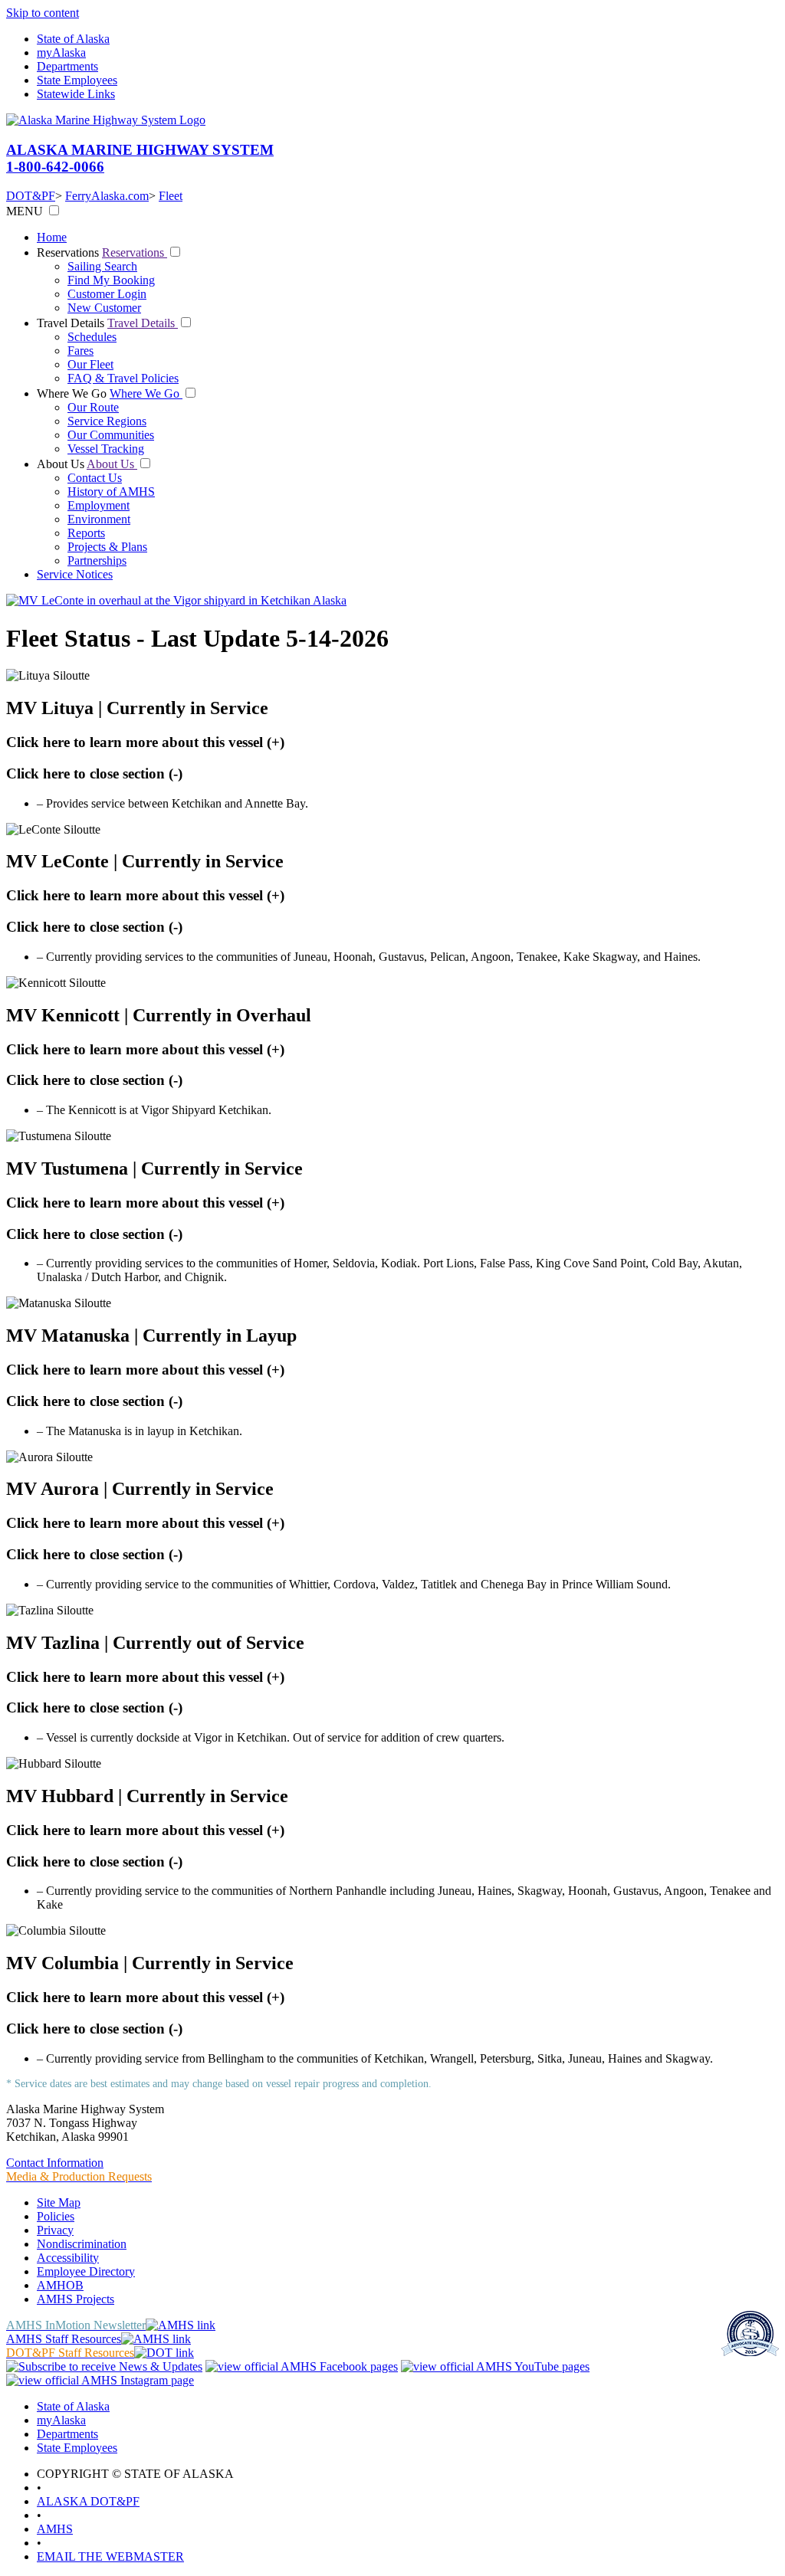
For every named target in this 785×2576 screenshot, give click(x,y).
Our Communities (111, 435)
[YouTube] (495, 2366)
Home (52, 237)
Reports (86, 533)
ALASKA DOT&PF (88, 2501)
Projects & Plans (107, 547)
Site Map (59, 2202)
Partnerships (97, 560)
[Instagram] (100, 2380)
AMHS (55, 2529)
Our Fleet (90, 364)
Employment (99, 505)
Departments (67, 66)
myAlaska (61, 52)
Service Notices (75, 574)
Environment (99, 519)
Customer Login (107, 294)
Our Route (93, 407)
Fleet (171, 196)
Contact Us (95, 478)
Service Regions (107, 421)
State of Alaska (73, 39)
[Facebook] (302, 2366)
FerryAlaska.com (107, 196)
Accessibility (68, 2258)
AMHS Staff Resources (64, 2339)
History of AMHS (111, 492)
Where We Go (73, 393)
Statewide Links (76, 94)
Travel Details (72, 323)
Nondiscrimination (82, 2244)
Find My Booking (111, 280)
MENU (25, 211)
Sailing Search (102, 266)
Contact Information (55, 2163)
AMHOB (60, 2285)
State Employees (77, 80)
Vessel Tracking (106, 449)
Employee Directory (86, 2271)
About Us (62, 464)
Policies (56, 2216)
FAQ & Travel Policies (123, 378)
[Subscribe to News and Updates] (104, 2366)
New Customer (104, 308)
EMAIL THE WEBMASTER (110, 2556)
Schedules (92, 337)
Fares (80, 351)
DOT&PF (31, 196)
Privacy (55, 2230)
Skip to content (43, 13)
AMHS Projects (76, 2299)
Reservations (69, 252)
